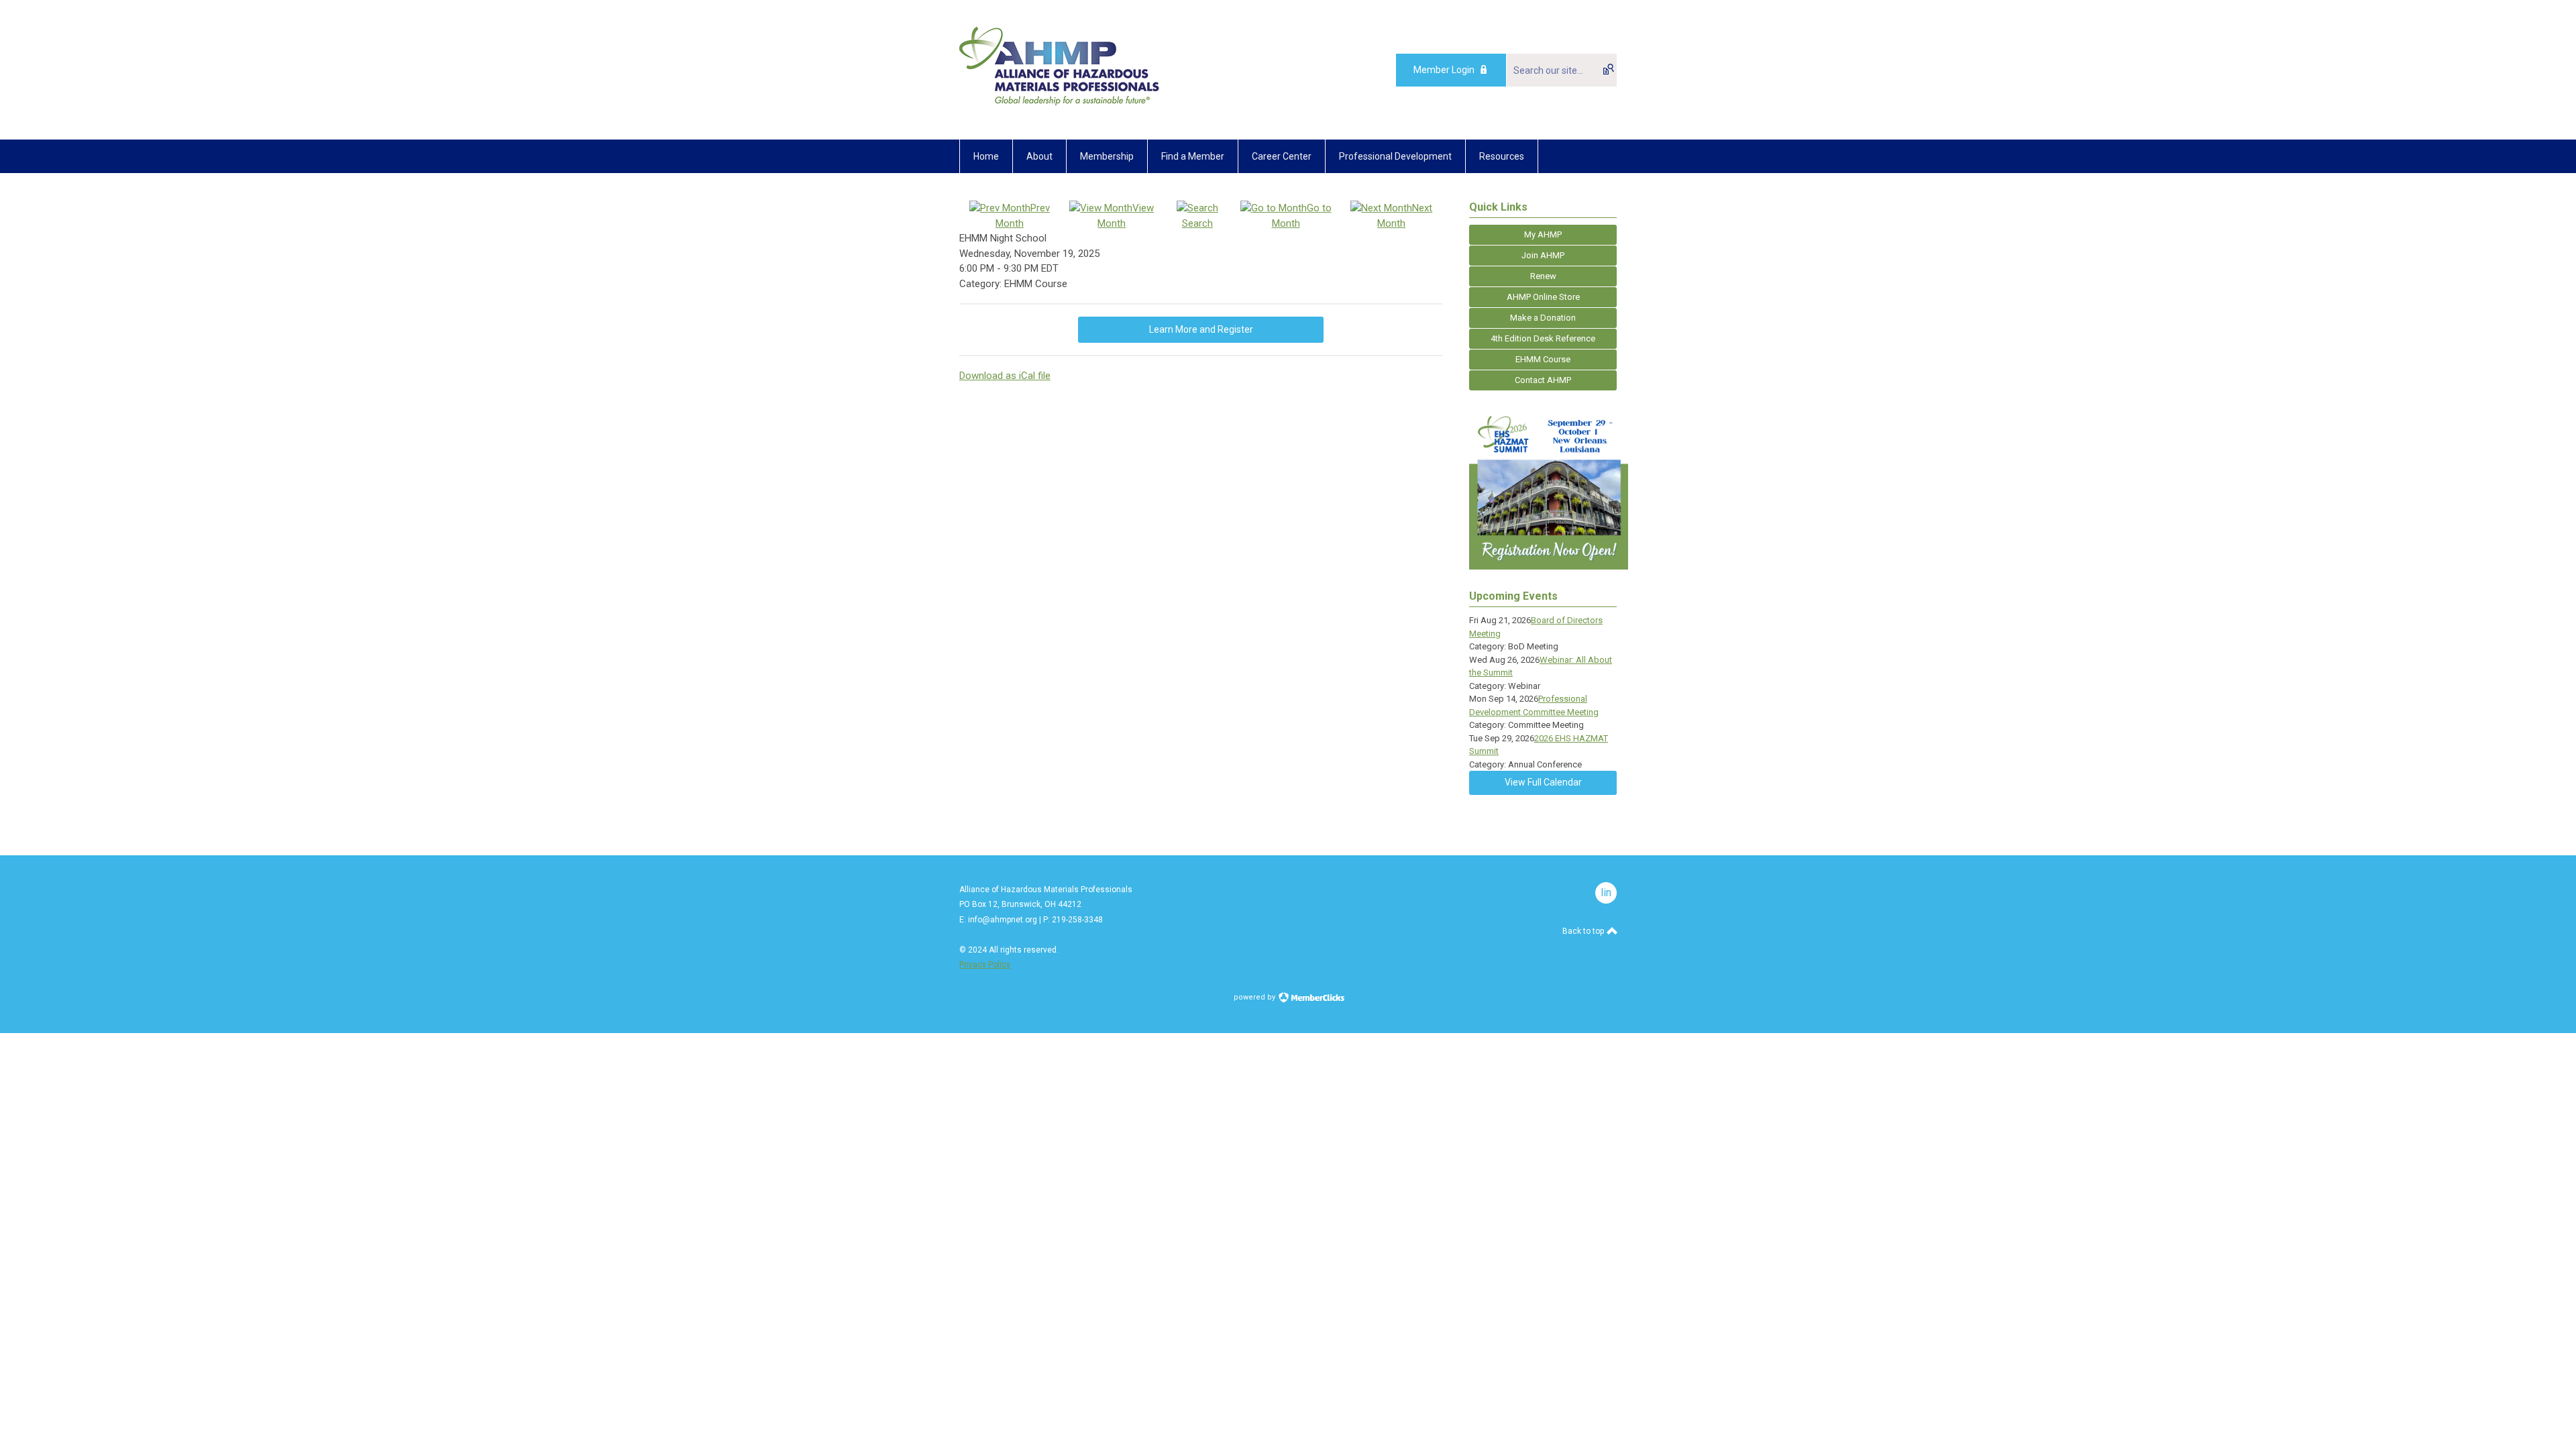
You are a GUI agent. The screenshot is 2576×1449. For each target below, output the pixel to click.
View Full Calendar (1543, 782)
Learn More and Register (1201, 329)
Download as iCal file (1005, 376)
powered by (1255, 997)
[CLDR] (1060, 109)
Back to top (1584, 931)
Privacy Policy (985, 965)
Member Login (1444, 70)
